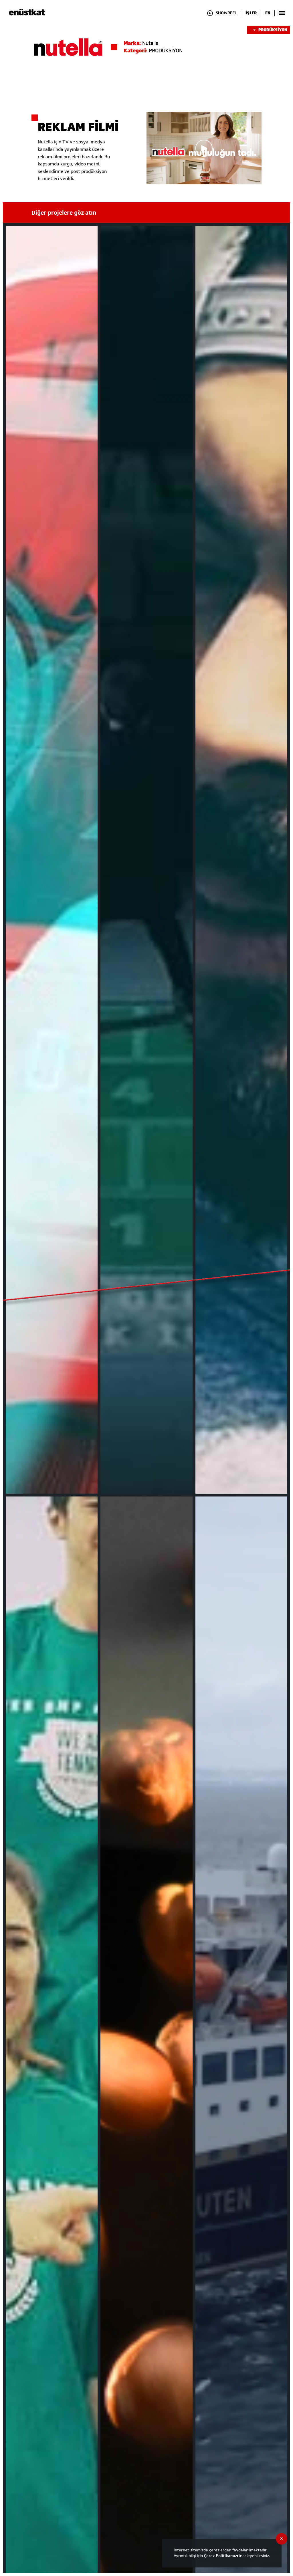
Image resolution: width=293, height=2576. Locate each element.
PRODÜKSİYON (273, 30)
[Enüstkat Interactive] (27, 14)
